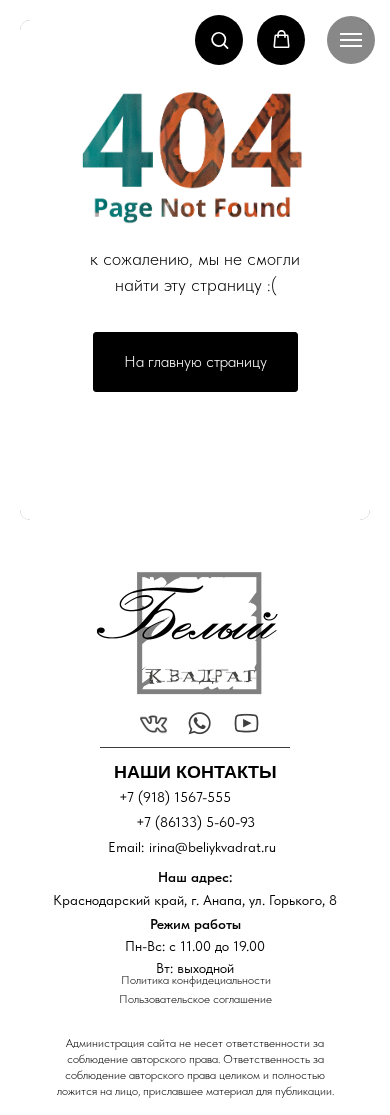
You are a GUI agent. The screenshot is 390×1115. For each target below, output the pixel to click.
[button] (219, 39)
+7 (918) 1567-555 (175, 797)
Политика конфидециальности (196, 980)
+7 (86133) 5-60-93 (195, 822)
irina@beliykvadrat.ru (212, 847)
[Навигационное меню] (351, 40)
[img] (186, 633)
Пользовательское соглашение (195, 999)
